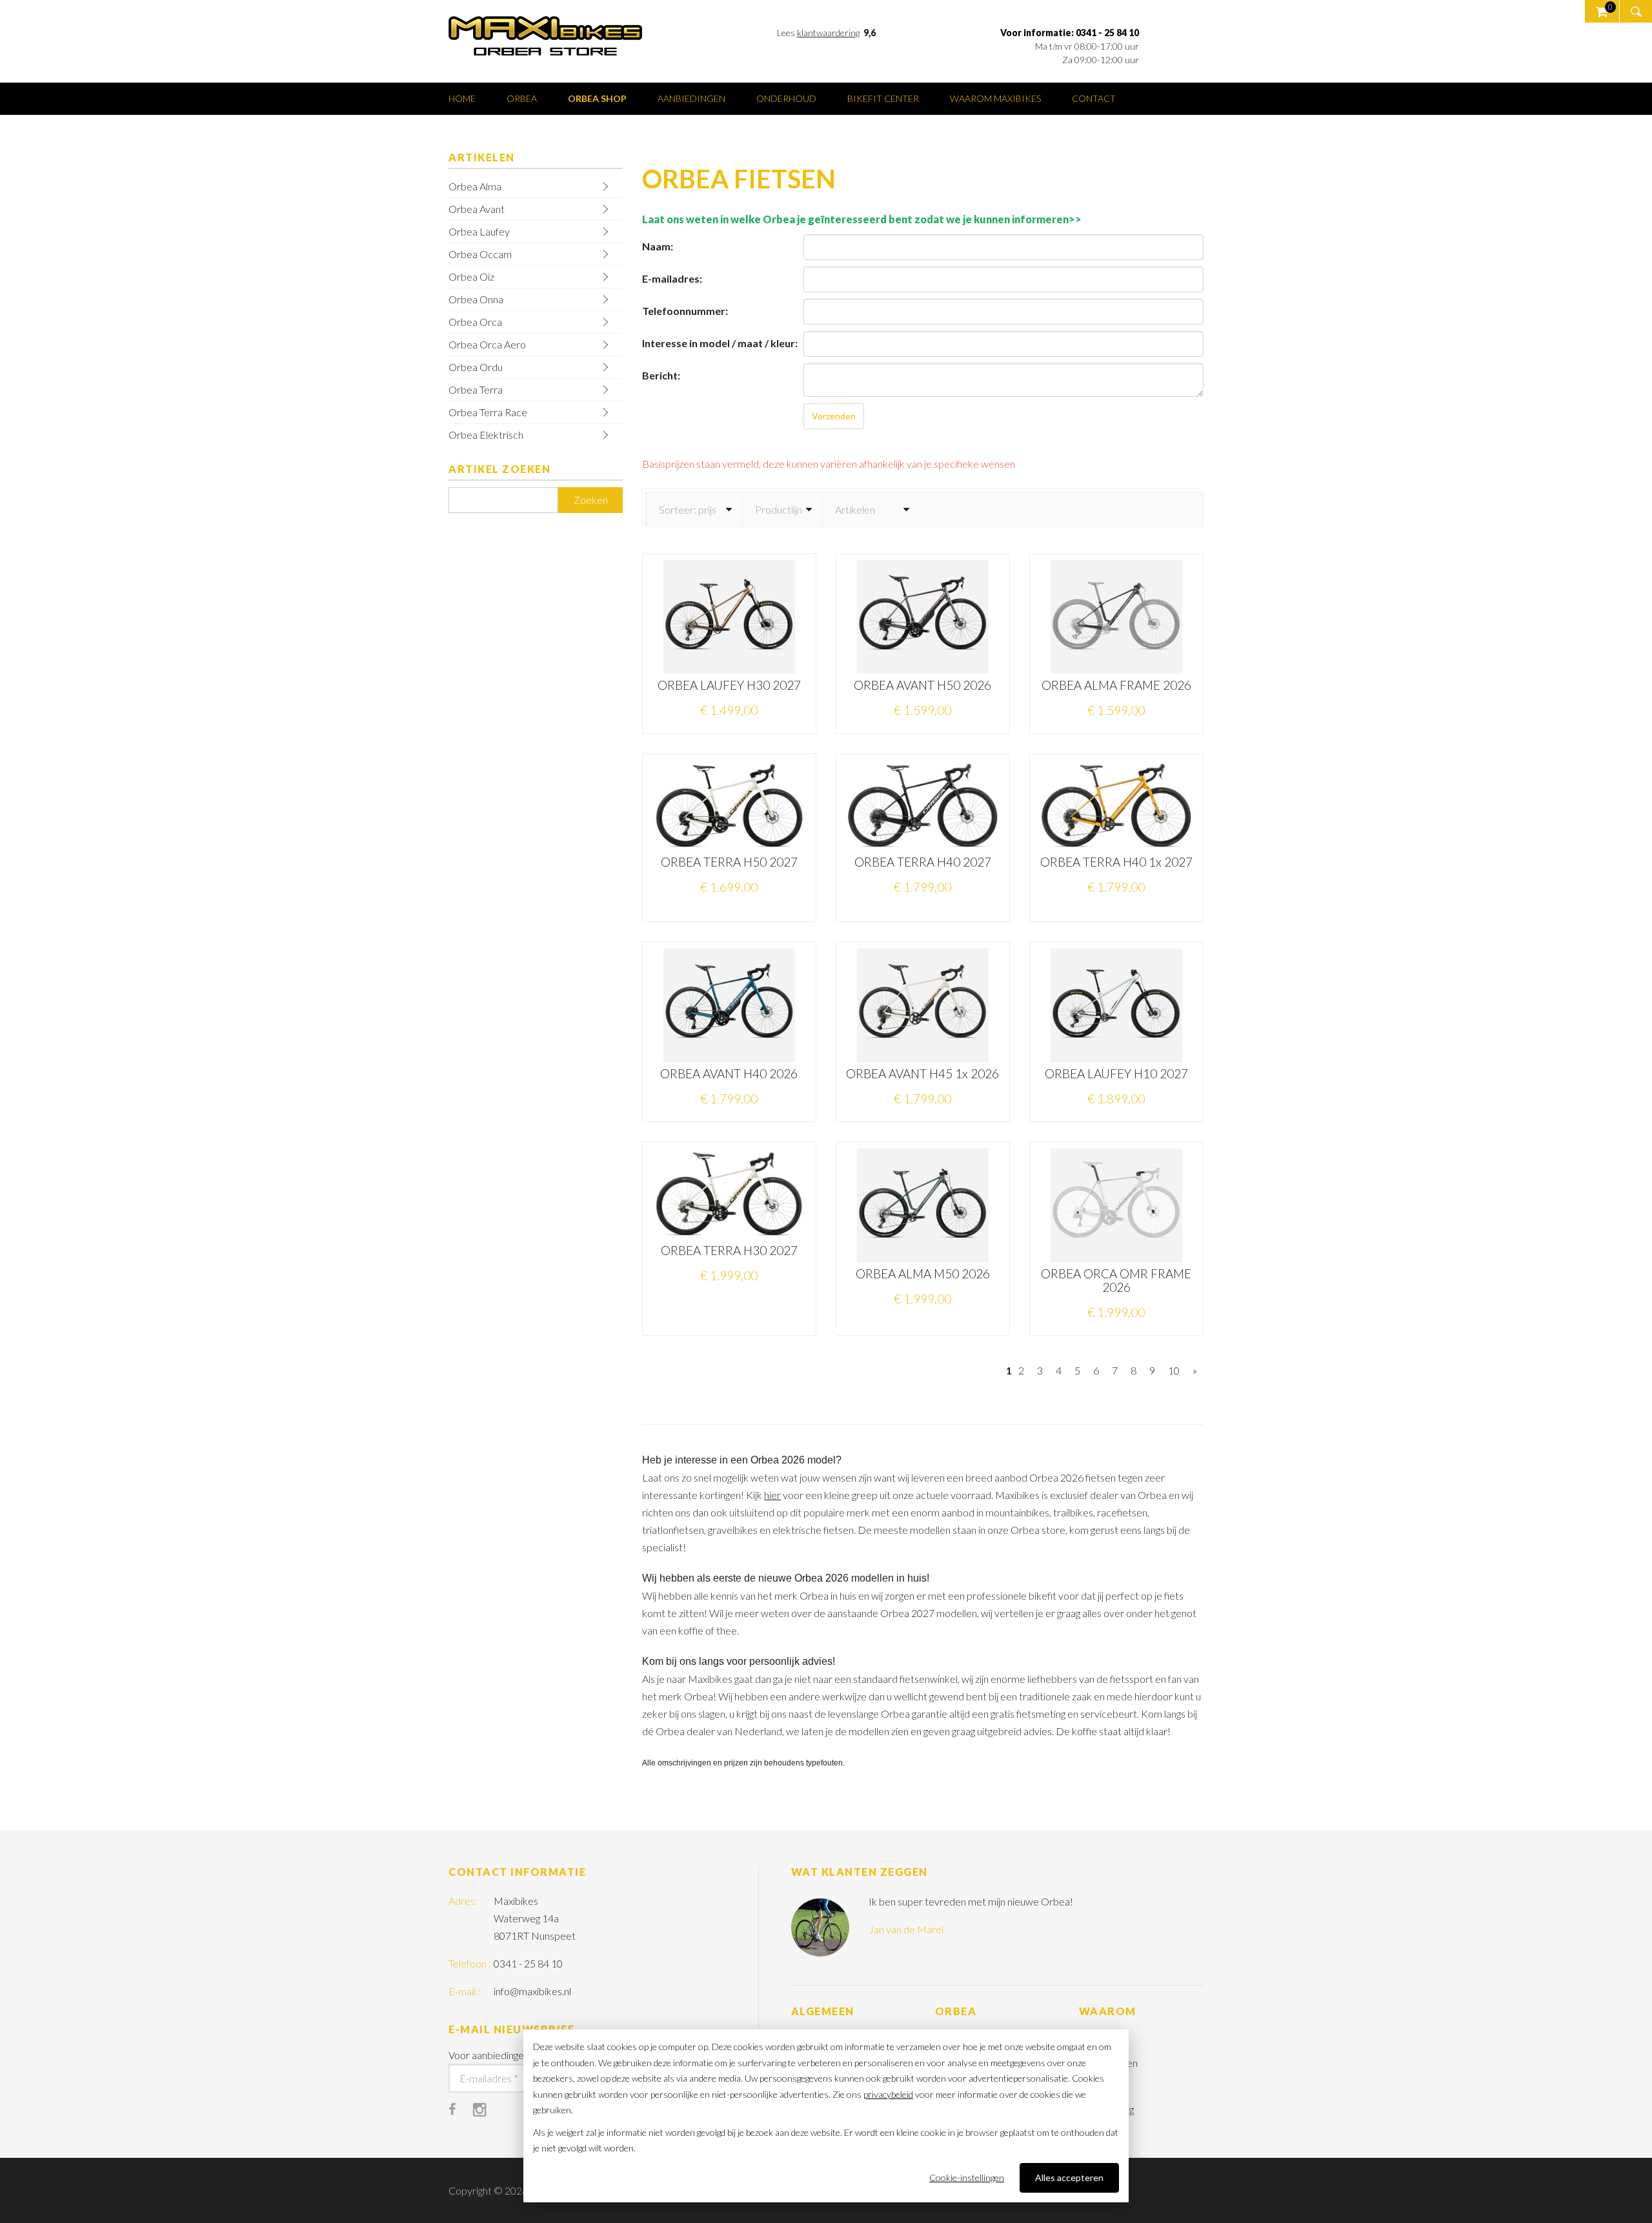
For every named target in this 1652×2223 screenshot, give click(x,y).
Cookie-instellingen (967, 2178)
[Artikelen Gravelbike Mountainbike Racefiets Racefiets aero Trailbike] (871, 509)
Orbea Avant (477, 209)
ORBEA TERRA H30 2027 (729, 1250)
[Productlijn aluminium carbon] (782, 509)
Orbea (522, 98)
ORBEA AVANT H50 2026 (922, 685)
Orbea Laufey (479, 231)
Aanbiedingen (691, 98)
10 (1174, 1370)
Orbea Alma (475, 186)
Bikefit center (883, 98)
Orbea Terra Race (488, 412)
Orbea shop (597, 98)
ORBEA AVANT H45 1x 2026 (922, 1073)
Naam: (658, 246)
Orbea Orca (475, 322)
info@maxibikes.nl (532, 1991)
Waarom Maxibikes (995, 98)
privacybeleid (888, 2094)
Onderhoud (786, 98)
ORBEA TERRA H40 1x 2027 (1116, 862)
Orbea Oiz (471, 277)
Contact (1094, 98)
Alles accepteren (1069, 2178)
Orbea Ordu (476, 367)
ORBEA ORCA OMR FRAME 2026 (1116, 1280)
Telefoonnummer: (685, 311)
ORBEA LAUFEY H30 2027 (729, 685)
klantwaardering (828, 33)
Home (462, 98)
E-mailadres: (672, 278)
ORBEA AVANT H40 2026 (729, 1073)
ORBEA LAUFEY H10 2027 (1116, 1073)
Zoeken (591, 500)
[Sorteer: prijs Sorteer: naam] (694, 509)
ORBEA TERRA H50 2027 (729, 862)
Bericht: (661, 375)
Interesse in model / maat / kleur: (720, 343)
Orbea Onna (476, 299)
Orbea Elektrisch (486, 435)
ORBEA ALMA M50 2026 (923, 1273)
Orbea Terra (476, 389)
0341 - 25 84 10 (528, 1963)
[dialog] (826, 2116)
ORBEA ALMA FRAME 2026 (1116, 685)
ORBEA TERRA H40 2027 (923, 862)
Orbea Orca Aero (487, 344)
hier (772, 1495)
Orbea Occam (480, 254)
